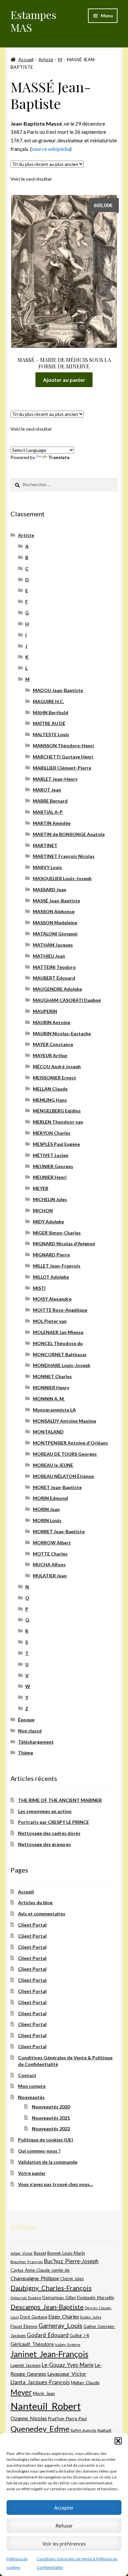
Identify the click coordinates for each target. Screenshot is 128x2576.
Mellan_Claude (85, 2383)
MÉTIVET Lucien (51, 1155)
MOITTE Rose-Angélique (60, 1310)
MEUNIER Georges (53, 1166)
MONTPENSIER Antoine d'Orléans (70, 1443)
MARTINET (45, 845)
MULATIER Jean (50, 1576)
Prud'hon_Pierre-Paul (67, 2419)
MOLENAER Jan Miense (58, 1332)
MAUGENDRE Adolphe (57, 989)
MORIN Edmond (50, 1498)
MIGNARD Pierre (51, 1255)
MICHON (43, 1210)
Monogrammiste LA (54, 1410)
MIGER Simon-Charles (57, 1233)
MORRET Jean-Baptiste (59, 1531)
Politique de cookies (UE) (46, 2140)
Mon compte (32, 2086)
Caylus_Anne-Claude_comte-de (40, 2270)
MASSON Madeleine (55, 923)
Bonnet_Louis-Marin (66, 2253)
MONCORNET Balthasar (60, 1354)
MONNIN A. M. (49, 1399)
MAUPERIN (45, 1011)
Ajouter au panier (64, 380)
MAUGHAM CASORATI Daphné (67, 1000)
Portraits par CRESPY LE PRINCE (53, 1822)
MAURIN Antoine (52, 1022)
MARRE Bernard (50, 801)
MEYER (41, 1188)
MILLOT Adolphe (51, 1277)
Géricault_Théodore (32, 2344)
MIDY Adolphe (48, 1222)
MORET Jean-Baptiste (57, 1487)
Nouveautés (31, 2097)
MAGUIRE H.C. (48, 701)
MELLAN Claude (50, 1089)
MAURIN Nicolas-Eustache (62, 1033)
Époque (26, 1720)
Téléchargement (36, 1742)
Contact (27, 2075)
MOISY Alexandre (52, 1299)
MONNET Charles (52, 1376)
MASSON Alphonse (54, 911)
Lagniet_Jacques (26, 2365)
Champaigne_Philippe (35, 2278)
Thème (26, 1753)
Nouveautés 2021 (51, 2118)
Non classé (30, 1731)
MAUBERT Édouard (54, 978)
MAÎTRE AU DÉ (49, 723)
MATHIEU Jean (49, 956)
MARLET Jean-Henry (55, 779)
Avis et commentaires (42, 1914)
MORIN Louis (47, 1520)
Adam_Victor (22, 2253)
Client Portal (32, 1925)
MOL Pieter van (50, 1321)
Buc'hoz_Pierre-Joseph (71, 2261)
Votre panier (32, 2173)
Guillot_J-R (79, 2336)
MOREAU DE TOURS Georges (65, 1454)
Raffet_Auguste (84, 2430)
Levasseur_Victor (67, 2374)
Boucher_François (27, 2262)
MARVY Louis (47, 867)
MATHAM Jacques (53, 945)
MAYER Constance (53, 1044)
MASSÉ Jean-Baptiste (56, 901)
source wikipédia (51, 149)
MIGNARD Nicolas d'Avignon (64, 1244)
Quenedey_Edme (40, 2429)
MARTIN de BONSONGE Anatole (69, 834)
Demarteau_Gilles (59, 2298)
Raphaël (104, 2430)
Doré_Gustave (34, 2317)
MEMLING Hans (50, 1100)
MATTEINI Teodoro (54, 967)
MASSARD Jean (50, 889)
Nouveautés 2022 (51, 2129)
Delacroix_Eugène (26, 2298)
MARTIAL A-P (48, 812)
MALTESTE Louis (51, 734)
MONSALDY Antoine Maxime (64, 1421)
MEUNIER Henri (50, 1177)
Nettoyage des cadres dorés (49, 1833)
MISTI (39, 1288)
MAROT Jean (47, 790)
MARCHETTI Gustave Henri (63, 757)
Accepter (64, 2508)
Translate (59, 457)
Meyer (21, 2392)
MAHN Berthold (51, 712)
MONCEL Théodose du (58, 1343)
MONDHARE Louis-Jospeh (62, 1365)
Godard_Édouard (48, 2335)
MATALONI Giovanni (55, 934)
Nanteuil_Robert (46, 2406)
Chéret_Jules (72, 2279)
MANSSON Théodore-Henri (63, 746)
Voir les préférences (64, 2544)
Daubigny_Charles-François (51, 2288)
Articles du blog (35, 1902)
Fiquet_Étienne (24, 2327)
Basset (40, 2253)
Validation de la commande (48, 2162)
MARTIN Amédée (52, 823)
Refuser (64, 2526)
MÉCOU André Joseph (57, 1066)
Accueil (26, 59)
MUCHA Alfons (49, 1564)
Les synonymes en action (45, 1811)
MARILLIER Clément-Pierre (62, 768)
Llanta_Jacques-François (40, 2382)
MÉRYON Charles (52, 1133)
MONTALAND (48, 1432)
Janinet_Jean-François (49, 2354)
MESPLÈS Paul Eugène (56, 1144)
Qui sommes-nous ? (39, 2151)
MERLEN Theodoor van (58, 1122)
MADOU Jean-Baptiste (58, 690)
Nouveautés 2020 (51, 2107)
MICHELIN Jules (50, 1199)
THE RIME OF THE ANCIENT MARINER (60, 1800)
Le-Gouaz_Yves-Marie (68, 2365)
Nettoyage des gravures (44, 1844)
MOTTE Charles (50, 1554)
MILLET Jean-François (57, 1266)
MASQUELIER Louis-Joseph (62, 878)
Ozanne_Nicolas (29, 2418)
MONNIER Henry (51, 1387)
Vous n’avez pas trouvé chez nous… (56, 2184)
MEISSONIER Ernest (54, 1078)
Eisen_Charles (64, 2316)
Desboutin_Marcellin (96, 2298)
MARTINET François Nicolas (64, 856)
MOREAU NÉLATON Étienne (63, 1476)
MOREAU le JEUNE (53, 1465)
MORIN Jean (46, 1509)
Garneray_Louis (60, 2326)
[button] (118, 2441)
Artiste (46, 59)
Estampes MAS (33, 21)
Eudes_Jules (91, 2317)
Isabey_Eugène (68, 2345)
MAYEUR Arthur (50, 1055)
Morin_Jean (44, 2393)
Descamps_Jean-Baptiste (47, 2307)
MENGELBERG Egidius (57, 1111)
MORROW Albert (52, 1543)
